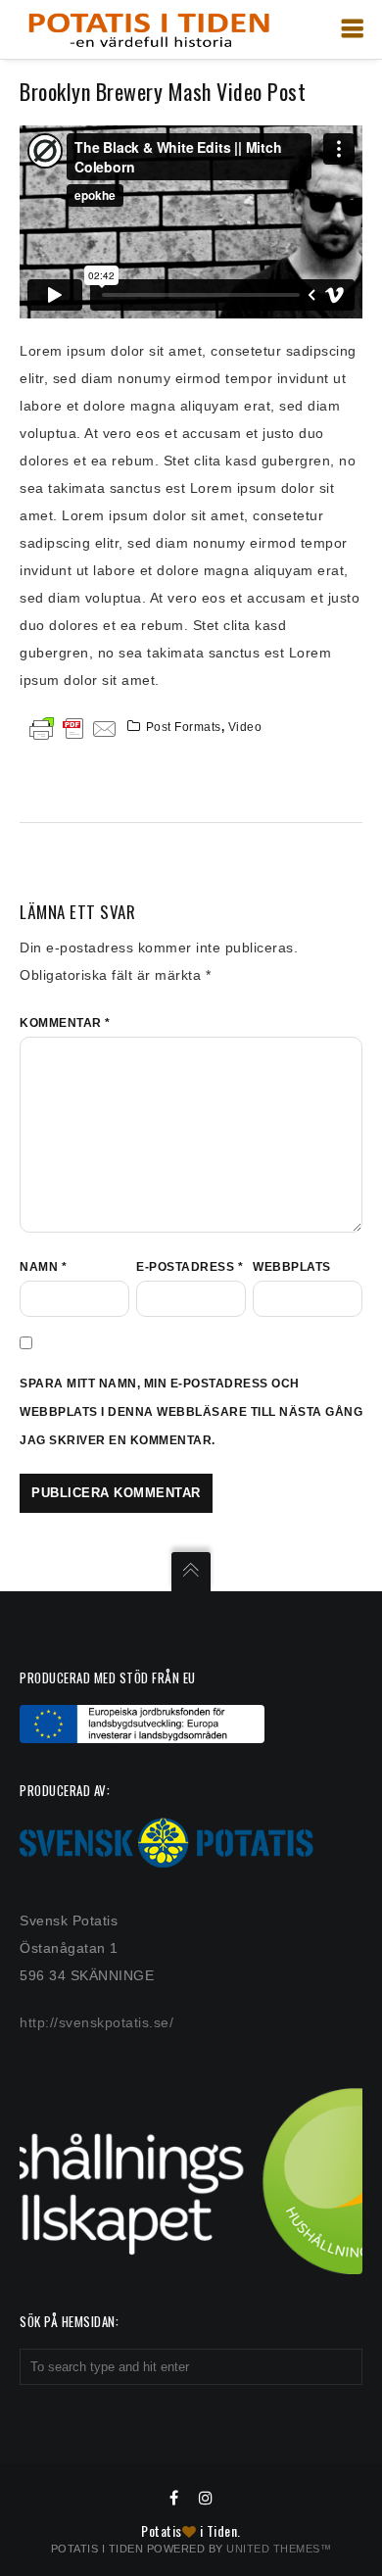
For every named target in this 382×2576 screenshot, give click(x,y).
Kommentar (65, 1023)
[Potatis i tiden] (148, 29)
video (245, 727)
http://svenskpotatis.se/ (96, 2022)
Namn (43, 1267)
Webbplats (292, 1267)
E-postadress (190, 1267)
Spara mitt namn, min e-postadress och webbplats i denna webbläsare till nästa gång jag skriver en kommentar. (191, 1412)
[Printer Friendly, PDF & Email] (73, 727)
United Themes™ (279, 2549)
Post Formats (184, 727)
